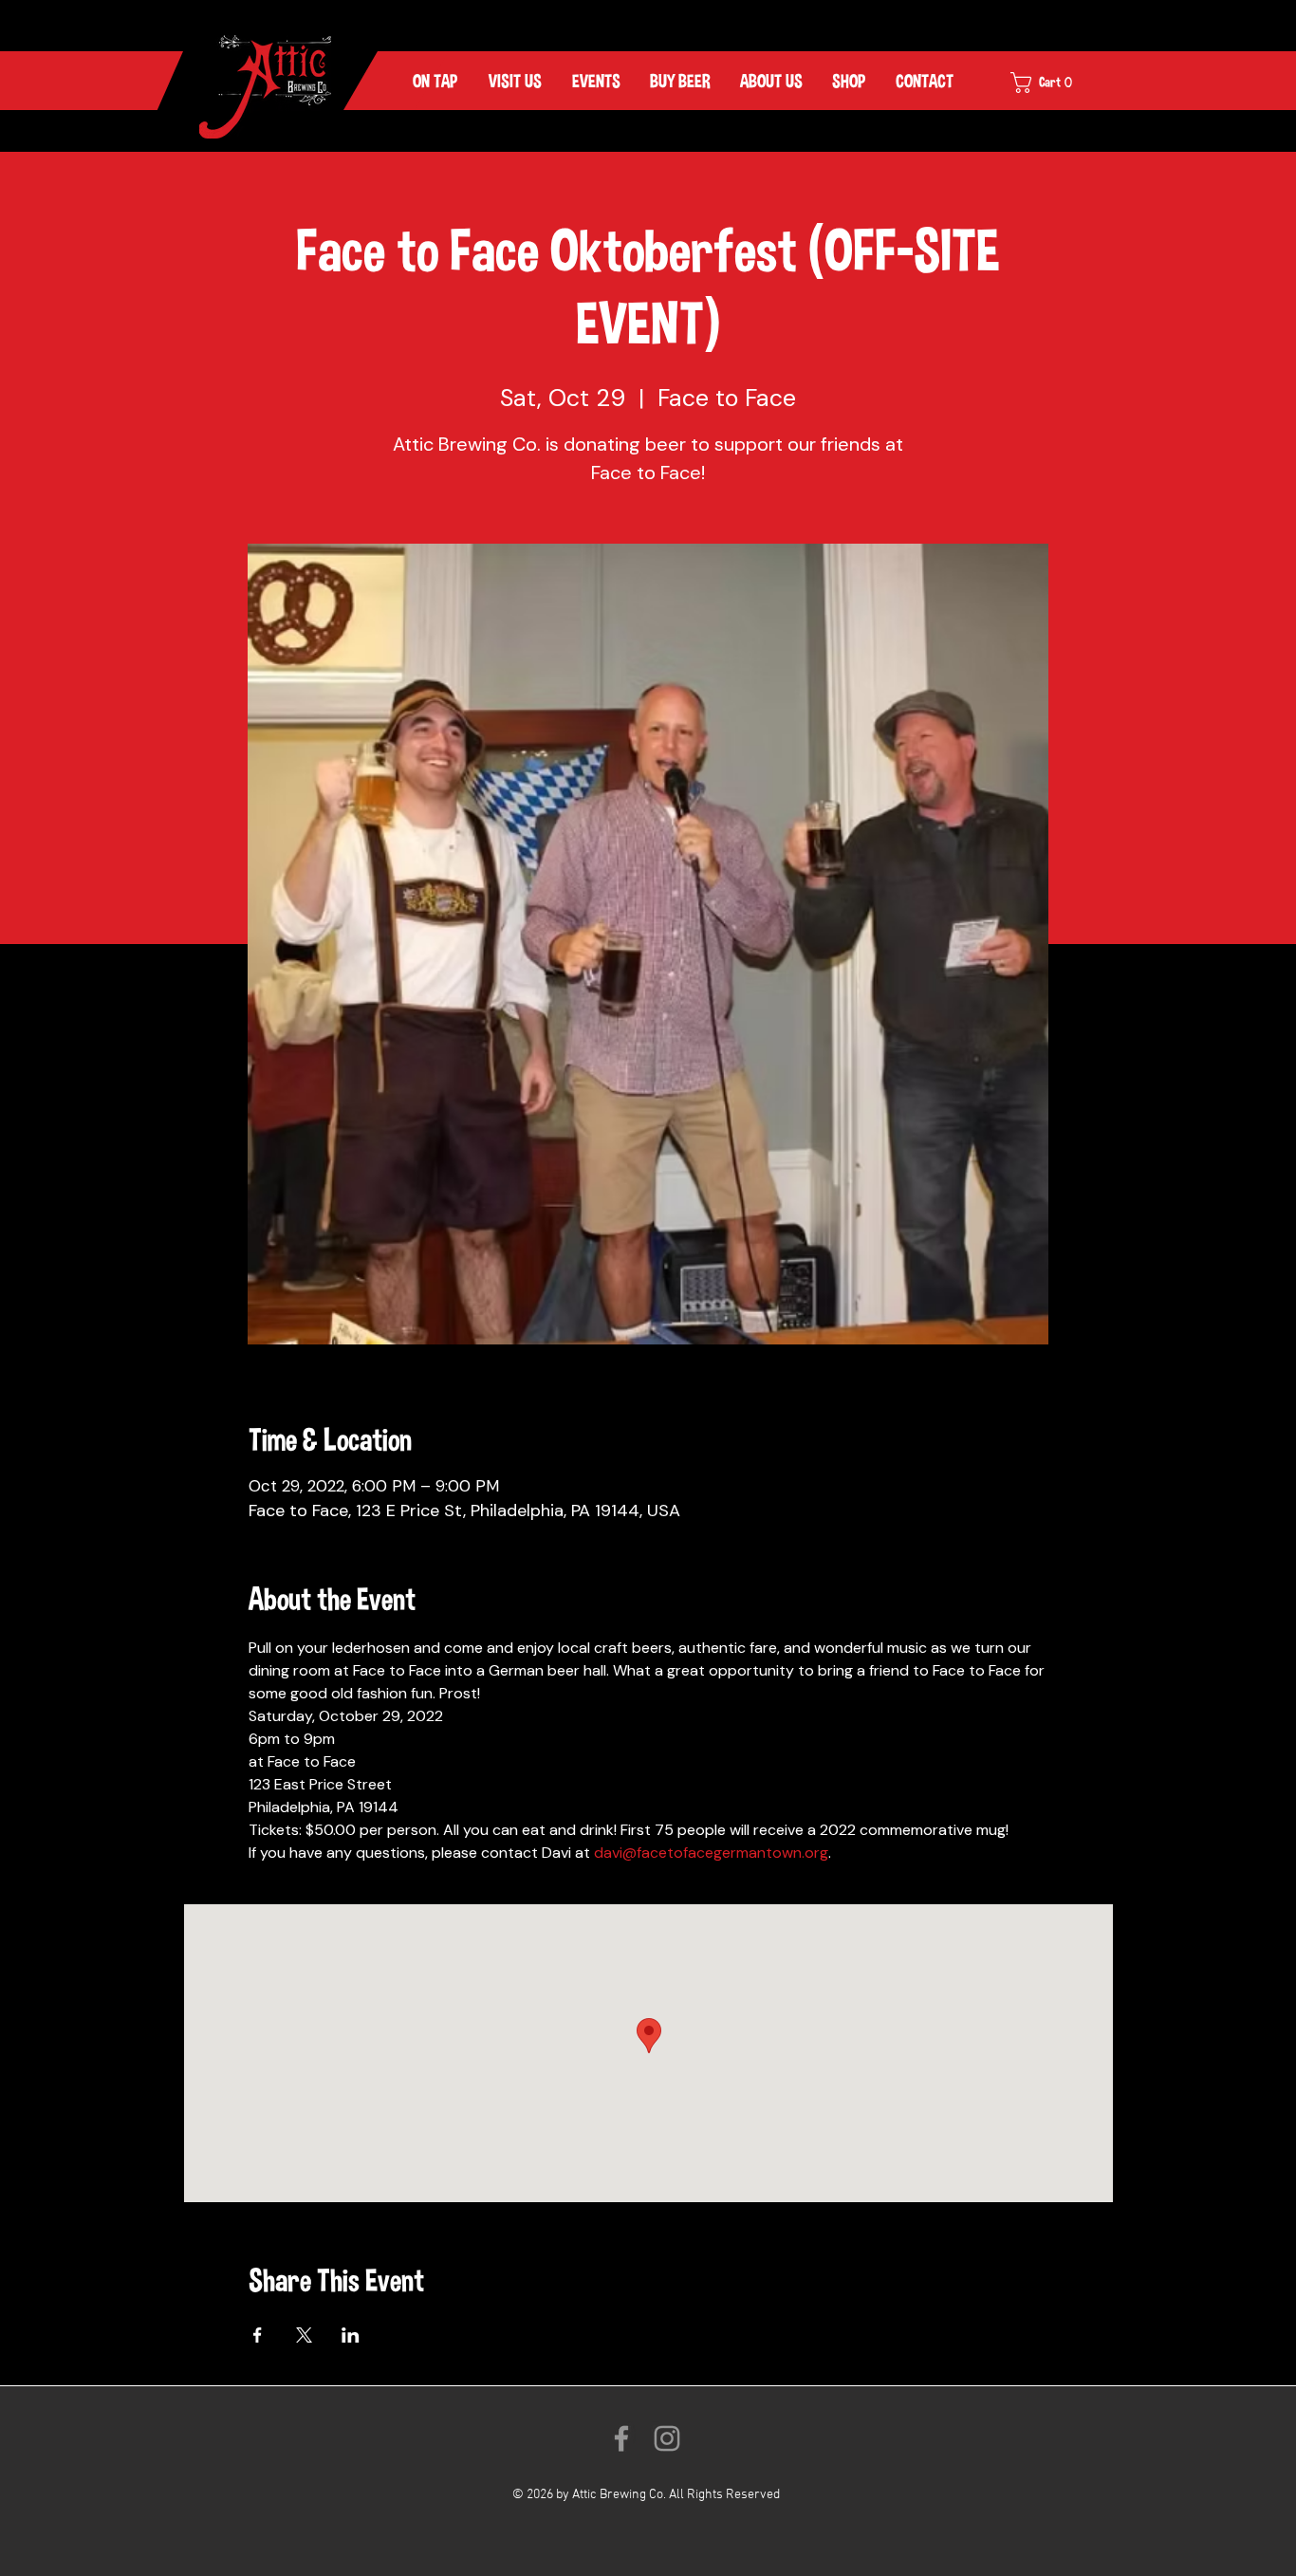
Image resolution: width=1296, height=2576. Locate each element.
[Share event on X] (304, 2335)
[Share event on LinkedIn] (351, 2335)
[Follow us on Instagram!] (667, 2438)
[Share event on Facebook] (258, 2335)
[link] (1054, 83)
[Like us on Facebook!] (621, 2438)
